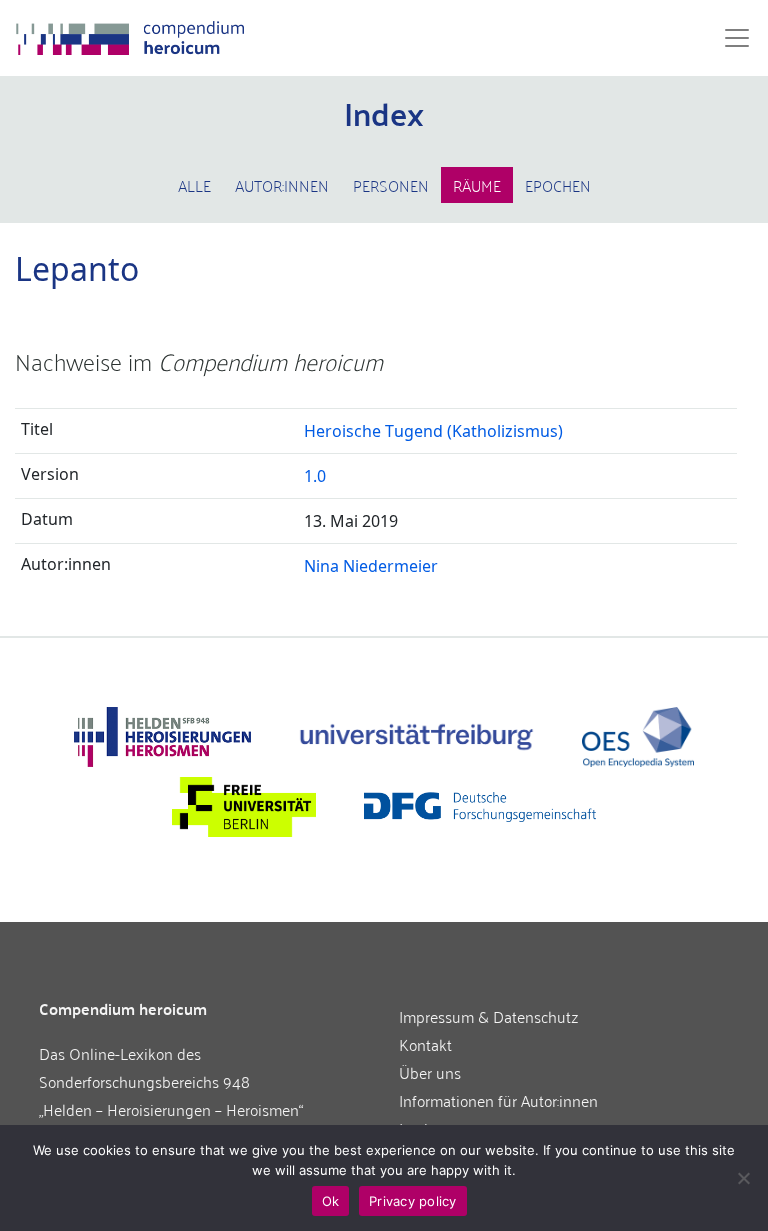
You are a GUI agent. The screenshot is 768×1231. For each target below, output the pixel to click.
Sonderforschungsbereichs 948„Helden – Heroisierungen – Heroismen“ (171, 1095)
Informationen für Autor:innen (498, 1100)
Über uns (430, 1072)
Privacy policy (413, 1201)
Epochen (558, 185)
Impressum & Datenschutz (489, 1016)
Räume (477, 185)
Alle (194, 185)
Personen (391, 185)
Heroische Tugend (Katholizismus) (433, 431)
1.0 (315, 476)
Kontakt (425, 1044)
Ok (331, 1201)
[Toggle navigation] (731, 38)
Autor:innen (282, 185)
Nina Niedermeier (371, 566)
